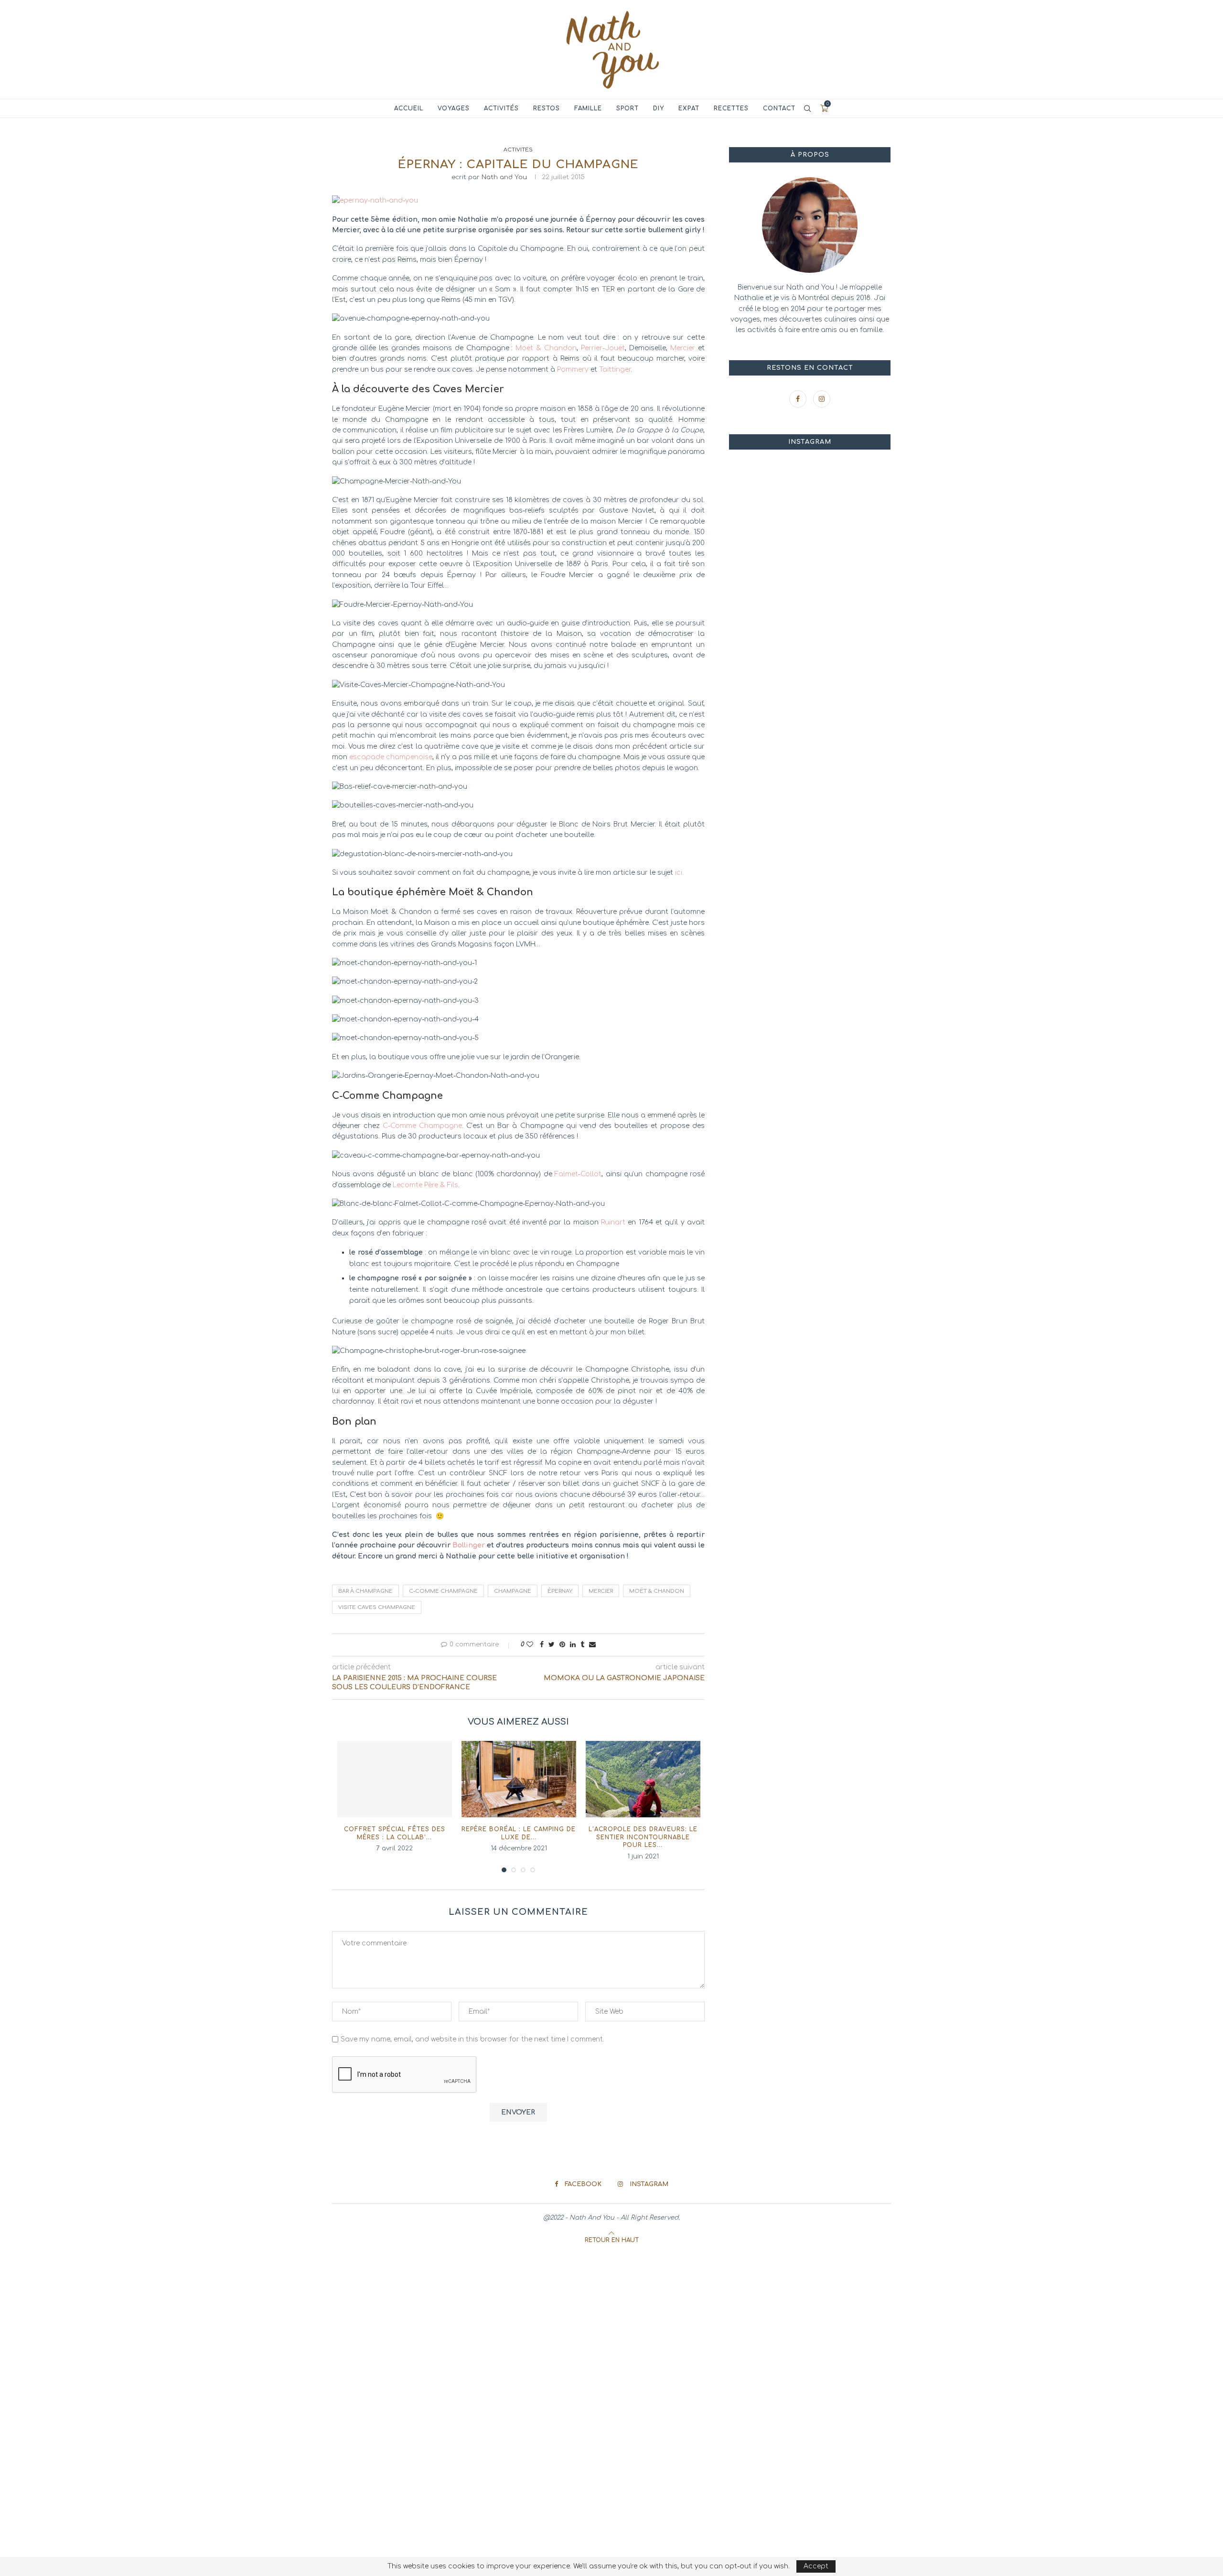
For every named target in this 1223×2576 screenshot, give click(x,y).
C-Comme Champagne (422, 1126)
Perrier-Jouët (603, 348)
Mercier (683, 348)
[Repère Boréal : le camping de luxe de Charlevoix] (519, 1779)
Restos (547, 108)
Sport (628, 108)
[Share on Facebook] (542, 1645)
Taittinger (615, 370)
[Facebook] (799, 399)
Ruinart (613, 1222)
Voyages (454, 108)
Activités (501, 108)
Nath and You (504, 177)
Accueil (409, 108)
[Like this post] (530, 1645)
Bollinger (469, 1545)
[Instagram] (822, 399)
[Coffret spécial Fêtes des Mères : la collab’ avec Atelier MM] (395, 1779)
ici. (679, 873)
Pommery (573, 370)
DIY (659, 108)
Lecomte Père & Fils (425, 1185)
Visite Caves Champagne (377, 1607)
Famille (588, 108)
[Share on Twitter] (552, 1645)
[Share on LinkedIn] (573, 1645)
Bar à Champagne (365, 1591)
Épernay (560, 1591)
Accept (816, 2566)
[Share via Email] (592, 1645)
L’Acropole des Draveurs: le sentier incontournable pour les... (643, 1837)
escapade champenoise (391, 757)
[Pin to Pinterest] (562, 1645)
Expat (689, 108)
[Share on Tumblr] (582, 1645)
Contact (779, 108)
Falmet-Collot (578, 1174)
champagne (513, 1591)
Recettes (731, 108)
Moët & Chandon (546, 348)
